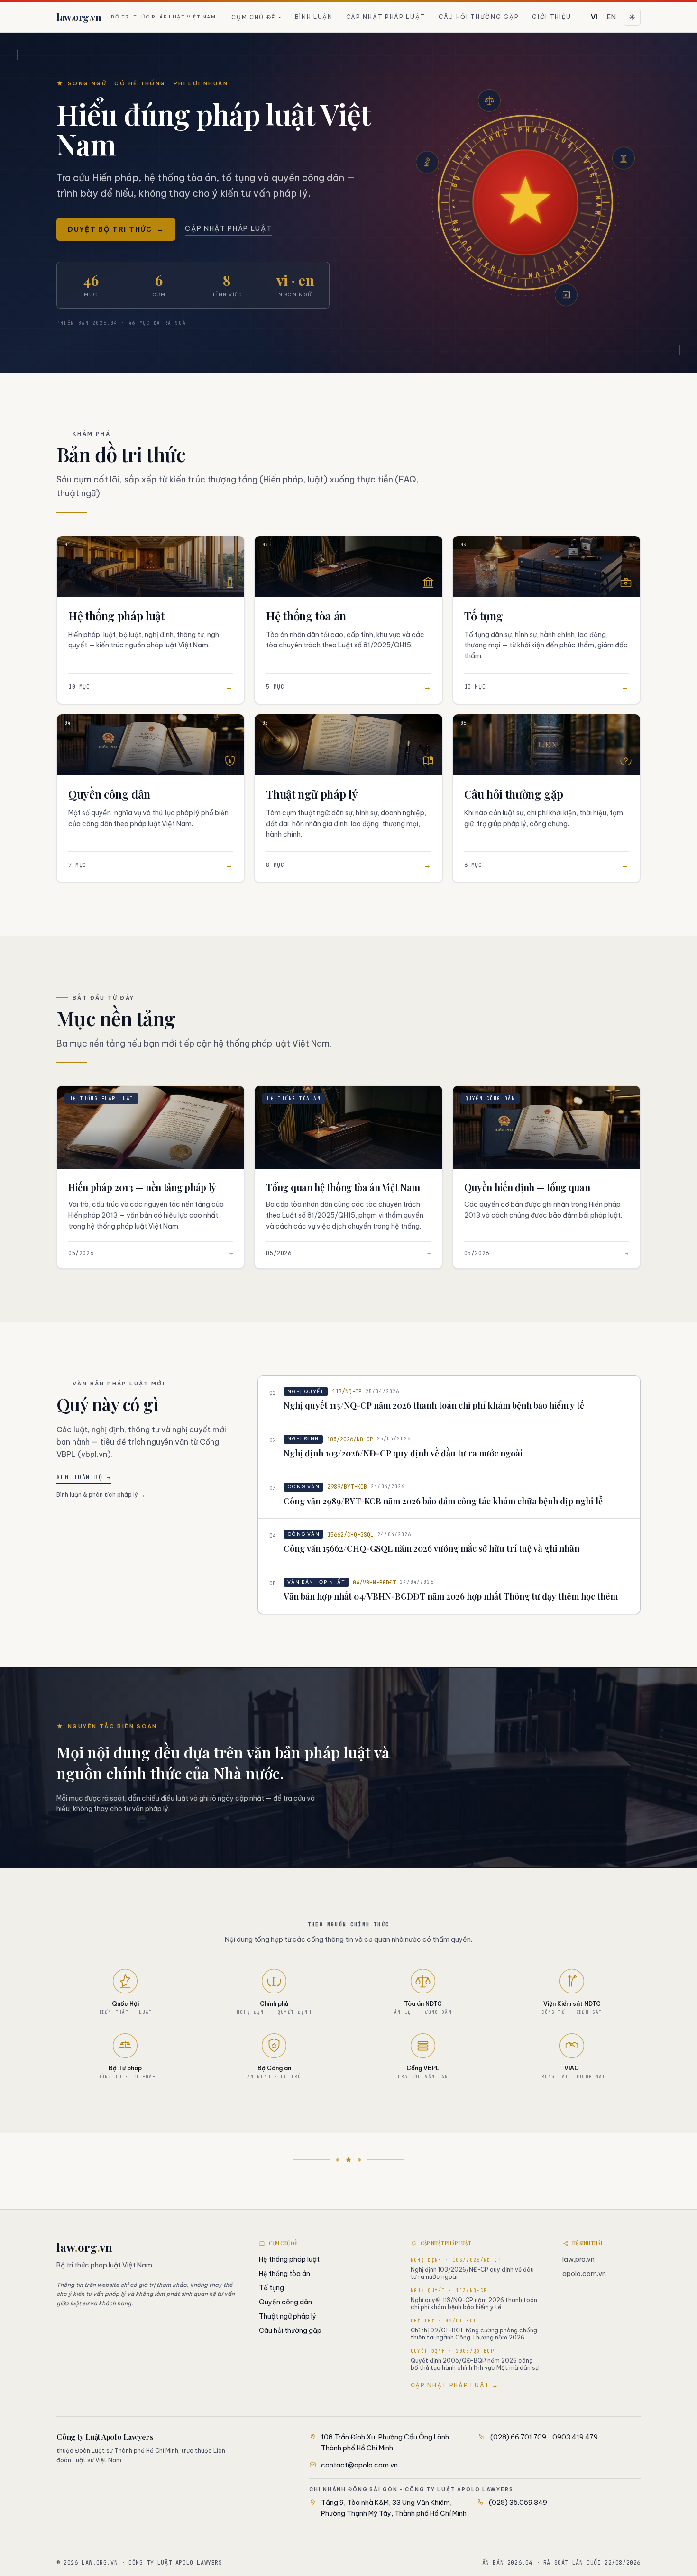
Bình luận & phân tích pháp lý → (101, 1495)
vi (594, 17)
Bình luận (314, 17)
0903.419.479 (575, 2437)
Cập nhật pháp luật (386, 17)
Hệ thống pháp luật (289, 2259)
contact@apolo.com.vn (359, 2465)
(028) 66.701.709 (518, 2437)
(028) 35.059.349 (518, 2503)
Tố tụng (271, 2288)
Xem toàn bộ (84, 1477)
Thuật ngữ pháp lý (288, 2316)
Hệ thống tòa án (284, 2274)
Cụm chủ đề (257, 17)
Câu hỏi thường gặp (479, 17)
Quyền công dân (285, 2302)
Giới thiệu (552, 17)
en (611, 17)
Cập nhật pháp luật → (455, 2385)
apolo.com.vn (584, 2274)
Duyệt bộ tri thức (116, 229)
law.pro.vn (578, 2259)
